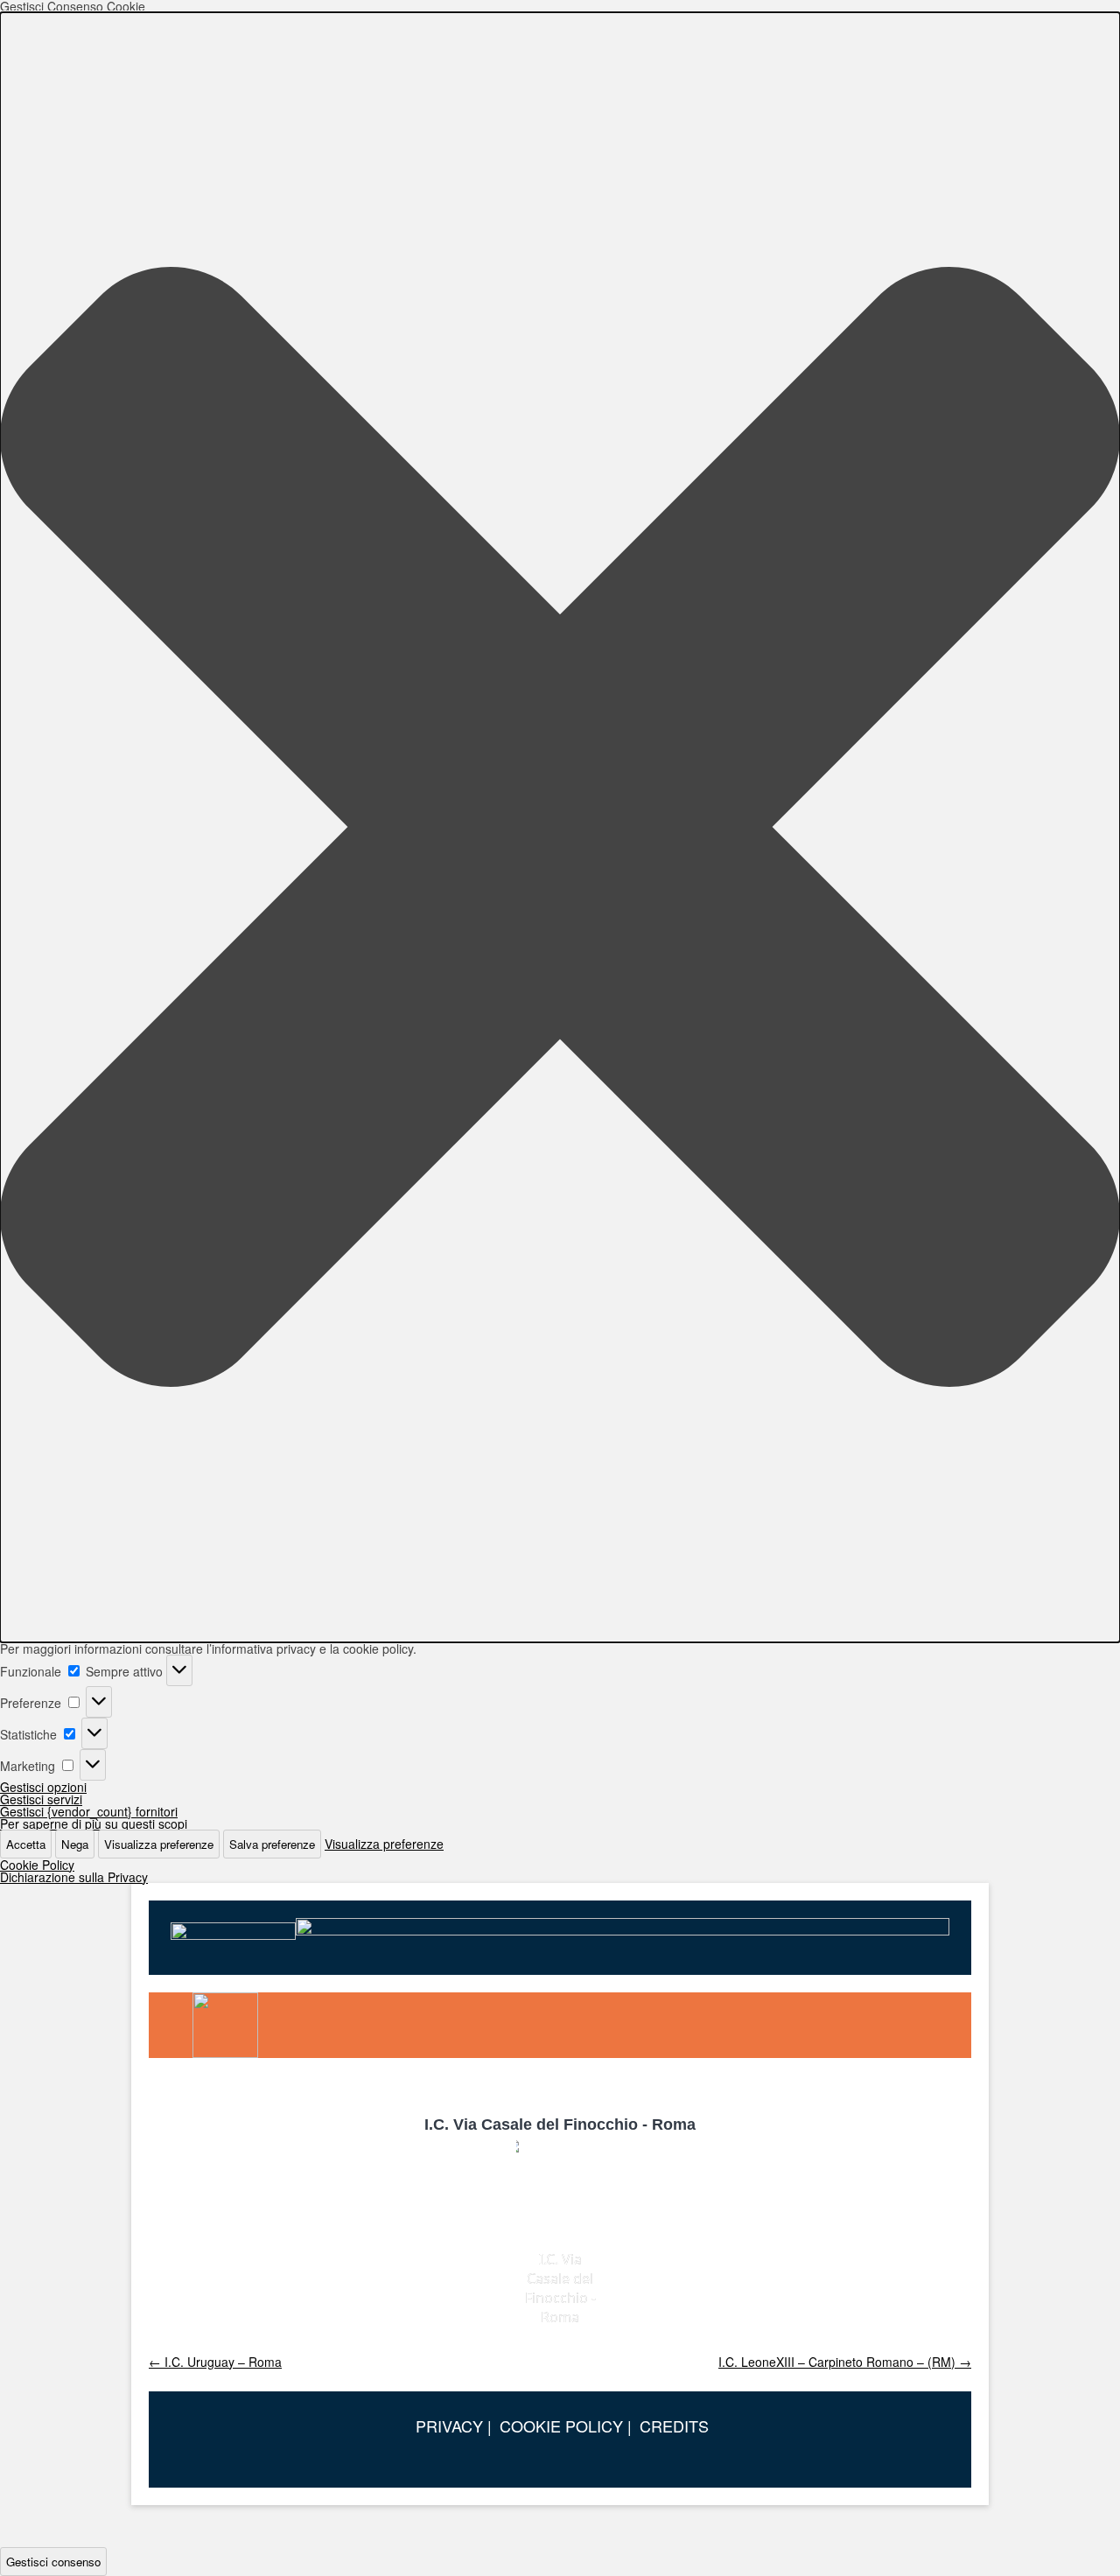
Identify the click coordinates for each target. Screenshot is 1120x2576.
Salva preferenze (272, 1844)
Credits (674, 2425)
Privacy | (454, 2425)
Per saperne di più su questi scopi (94, 1823)
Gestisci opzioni (43, 1787)
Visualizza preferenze (159, 1844)
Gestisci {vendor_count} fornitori (89, 1811)
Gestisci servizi (41, 1799)
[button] (560, 827)
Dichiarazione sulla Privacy (74, 1877)
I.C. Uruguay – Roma (215, 2362)
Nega (75, 1844)
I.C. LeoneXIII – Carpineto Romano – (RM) (845, 2362)
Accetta (26, 1844)
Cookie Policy (37, 1865)
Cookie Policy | (566, 2425)
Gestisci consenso (53, 2562)
